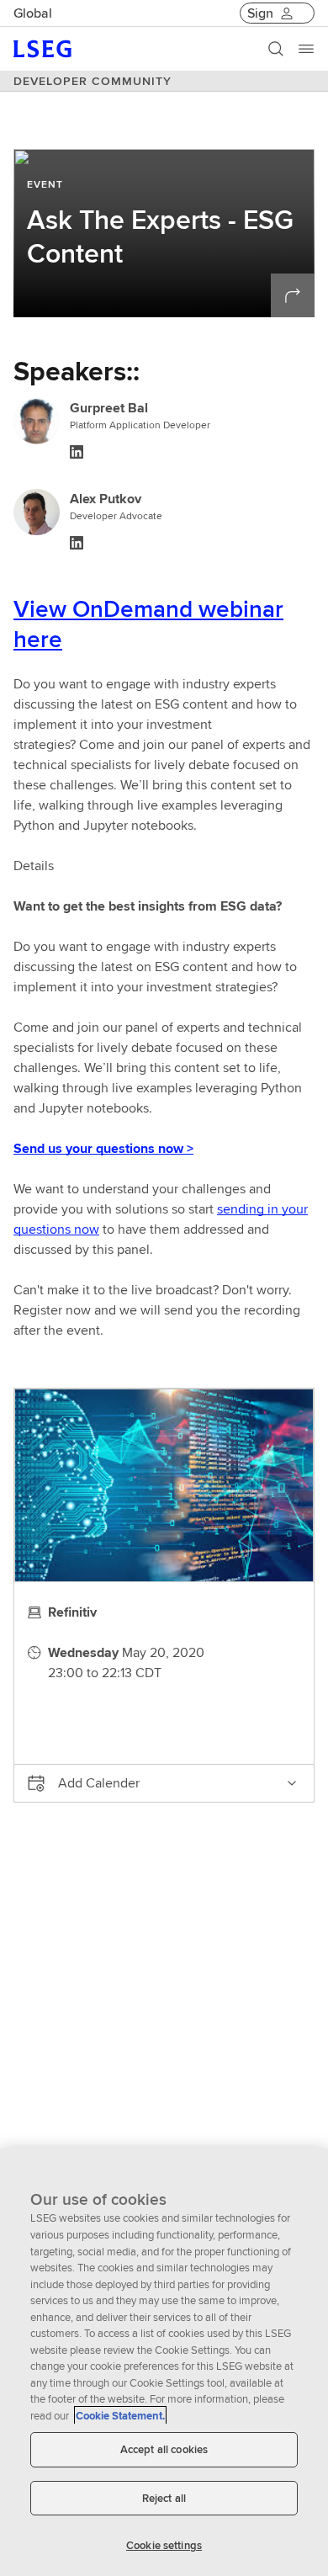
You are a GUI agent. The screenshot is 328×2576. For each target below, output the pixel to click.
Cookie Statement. (120, 2416)
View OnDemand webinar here (148, 624)
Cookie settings (164, 2545)
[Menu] (306, 49)
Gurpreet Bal (109, 408)
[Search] (276, 49)
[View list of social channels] (293, 295)
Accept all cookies (164, 2449)
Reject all (164, 2498)
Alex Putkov (106, 499)
